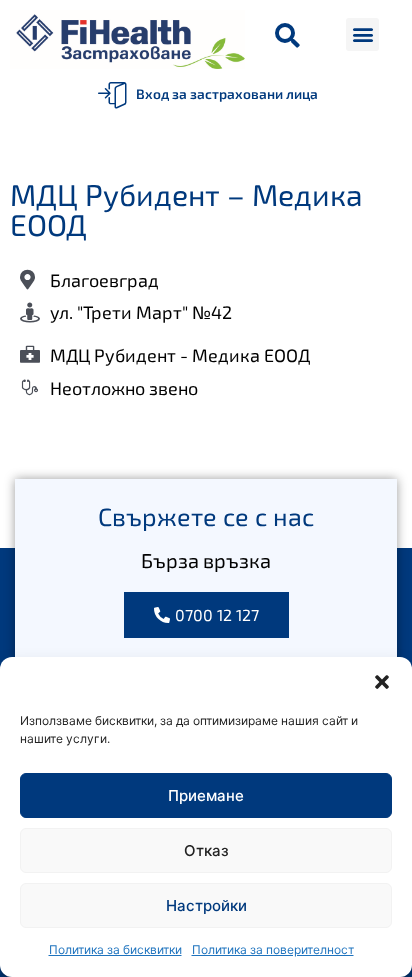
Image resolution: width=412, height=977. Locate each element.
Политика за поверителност (273, 949)
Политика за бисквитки (115, 949)
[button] (382, 682)
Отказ (206, 850)
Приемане (206, 795)
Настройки (206, 905)
